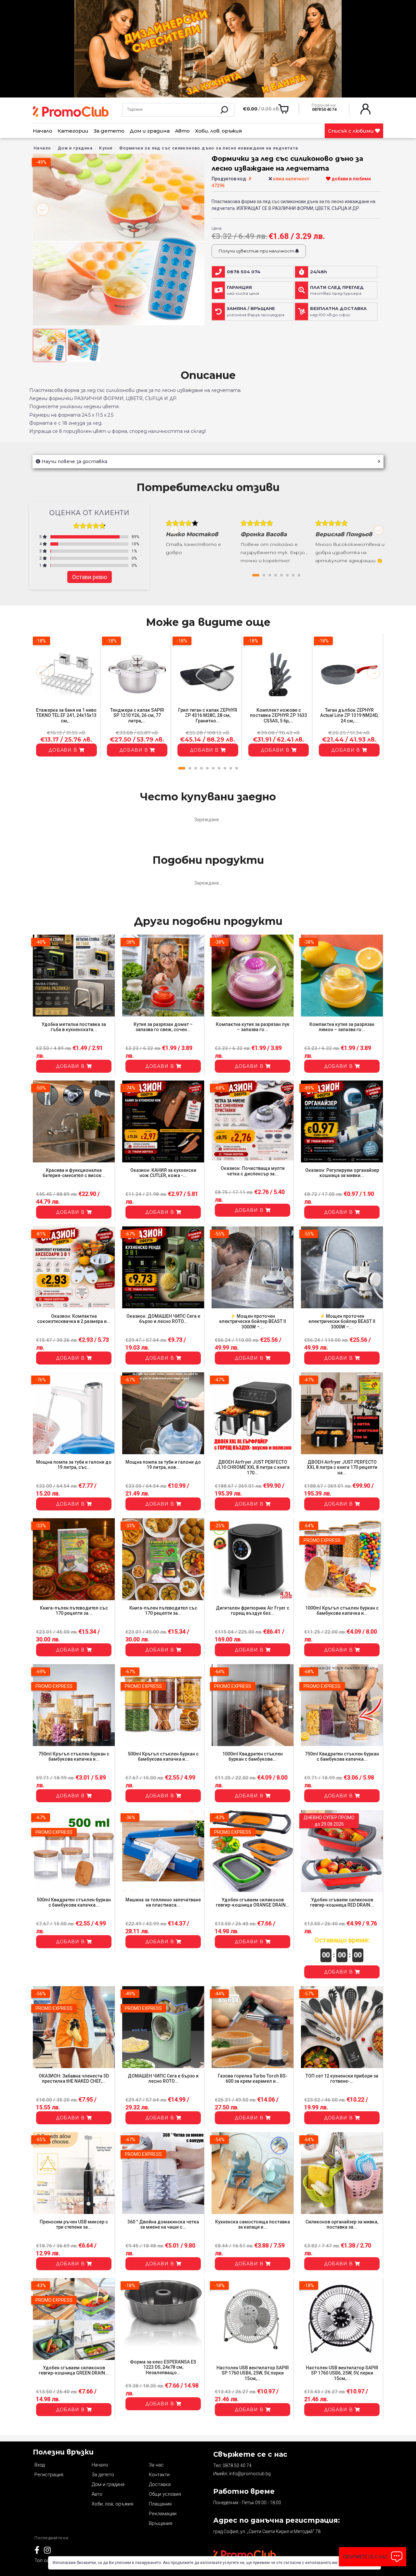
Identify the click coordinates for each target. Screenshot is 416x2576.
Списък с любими (351, 131)
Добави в (64, 750)
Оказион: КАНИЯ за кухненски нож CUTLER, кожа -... (163, 1173)
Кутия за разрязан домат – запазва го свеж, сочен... (163, 1027)
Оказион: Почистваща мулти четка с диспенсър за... (253, 1171)
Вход (40, 2465)
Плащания (160, 2504)
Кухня (106, 148)
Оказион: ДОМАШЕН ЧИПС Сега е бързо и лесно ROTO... (163, 1319)
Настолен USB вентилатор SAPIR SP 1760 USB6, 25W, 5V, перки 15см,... (253, 2373)
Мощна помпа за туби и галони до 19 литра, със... (74, 1465)
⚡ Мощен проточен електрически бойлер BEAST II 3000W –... (253, 1322)
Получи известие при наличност (257, 251)
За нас (156, 2465)
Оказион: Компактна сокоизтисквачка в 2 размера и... (74, 1319)
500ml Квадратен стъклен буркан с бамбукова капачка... (74, 1903)
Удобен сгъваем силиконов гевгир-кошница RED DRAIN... (342, 1903)
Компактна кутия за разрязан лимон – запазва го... (342, 1027)
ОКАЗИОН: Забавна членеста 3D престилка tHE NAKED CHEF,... (74, 2079)
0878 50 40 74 (237, 2466)
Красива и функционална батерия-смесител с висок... (74, 1173)
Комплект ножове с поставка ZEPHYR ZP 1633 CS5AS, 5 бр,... (279, 716)
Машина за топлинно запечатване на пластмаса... (163, 1903)
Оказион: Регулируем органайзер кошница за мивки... (342, 1173)
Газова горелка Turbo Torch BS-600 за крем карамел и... (253, 2079)
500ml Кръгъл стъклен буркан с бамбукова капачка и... (163, 1757)
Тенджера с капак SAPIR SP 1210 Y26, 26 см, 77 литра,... (137, 716)
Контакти (159, 2475)
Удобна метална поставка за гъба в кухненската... (74, 1027)
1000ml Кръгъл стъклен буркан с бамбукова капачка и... (342, 1611)
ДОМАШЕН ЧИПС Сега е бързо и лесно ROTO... (163, 2079)
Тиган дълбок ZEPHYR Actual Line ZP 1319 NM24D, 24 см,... (349, 716)
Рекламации (163, 2514)
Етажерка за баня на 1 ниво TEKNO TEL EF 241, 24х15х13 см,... (66, 716)
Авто (182, 131)
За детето (109, 131)
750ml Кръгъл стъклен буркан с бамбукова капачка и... (74, 1757)
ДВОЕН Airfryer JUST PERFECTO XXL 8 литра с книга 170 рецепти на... (342, 1468)
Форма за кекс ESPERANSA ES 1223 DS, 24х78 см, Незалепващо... (163, 2367)
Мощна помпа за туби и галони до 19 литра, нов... (163, 1465)
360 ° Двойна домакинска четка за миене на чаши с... (163, 2225)
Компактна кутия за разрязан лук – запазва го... (253, 1027)
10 (237, 768)
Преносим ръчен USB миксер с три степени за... (74, 2225)
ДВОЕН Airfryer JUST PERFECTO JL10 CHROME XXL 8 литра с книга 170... (253, 1468)
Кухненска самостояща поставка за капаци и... (253, 2225)
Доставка (160, 2484)
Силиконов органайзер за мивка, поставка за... (342, 2225)
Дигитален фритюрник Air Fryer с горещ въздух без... (253, 1611)
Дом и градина (150, 131)
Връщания (161, 2523)
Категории (73, 131)
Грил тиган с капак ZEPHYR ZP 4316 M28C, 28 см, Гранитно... (208, 716)
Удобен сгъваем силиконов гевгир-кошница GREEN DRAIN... (74, 2370)
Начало (43, 131)
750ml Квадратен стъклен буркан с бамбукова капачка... (342, 1757)
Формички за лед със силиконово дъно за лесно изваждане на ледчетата (209, 148)
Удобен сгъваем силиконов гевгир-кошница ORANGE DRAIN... (253, 1903)
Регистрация (49, 2475)
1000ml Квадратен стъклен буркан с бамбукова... (253, 1757)
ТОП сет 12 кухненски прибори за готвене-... (342, 2079)
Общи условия (165, 2494)
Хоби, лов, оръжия (219, 131)
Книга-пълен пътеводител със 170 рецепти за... (74, 1611)
